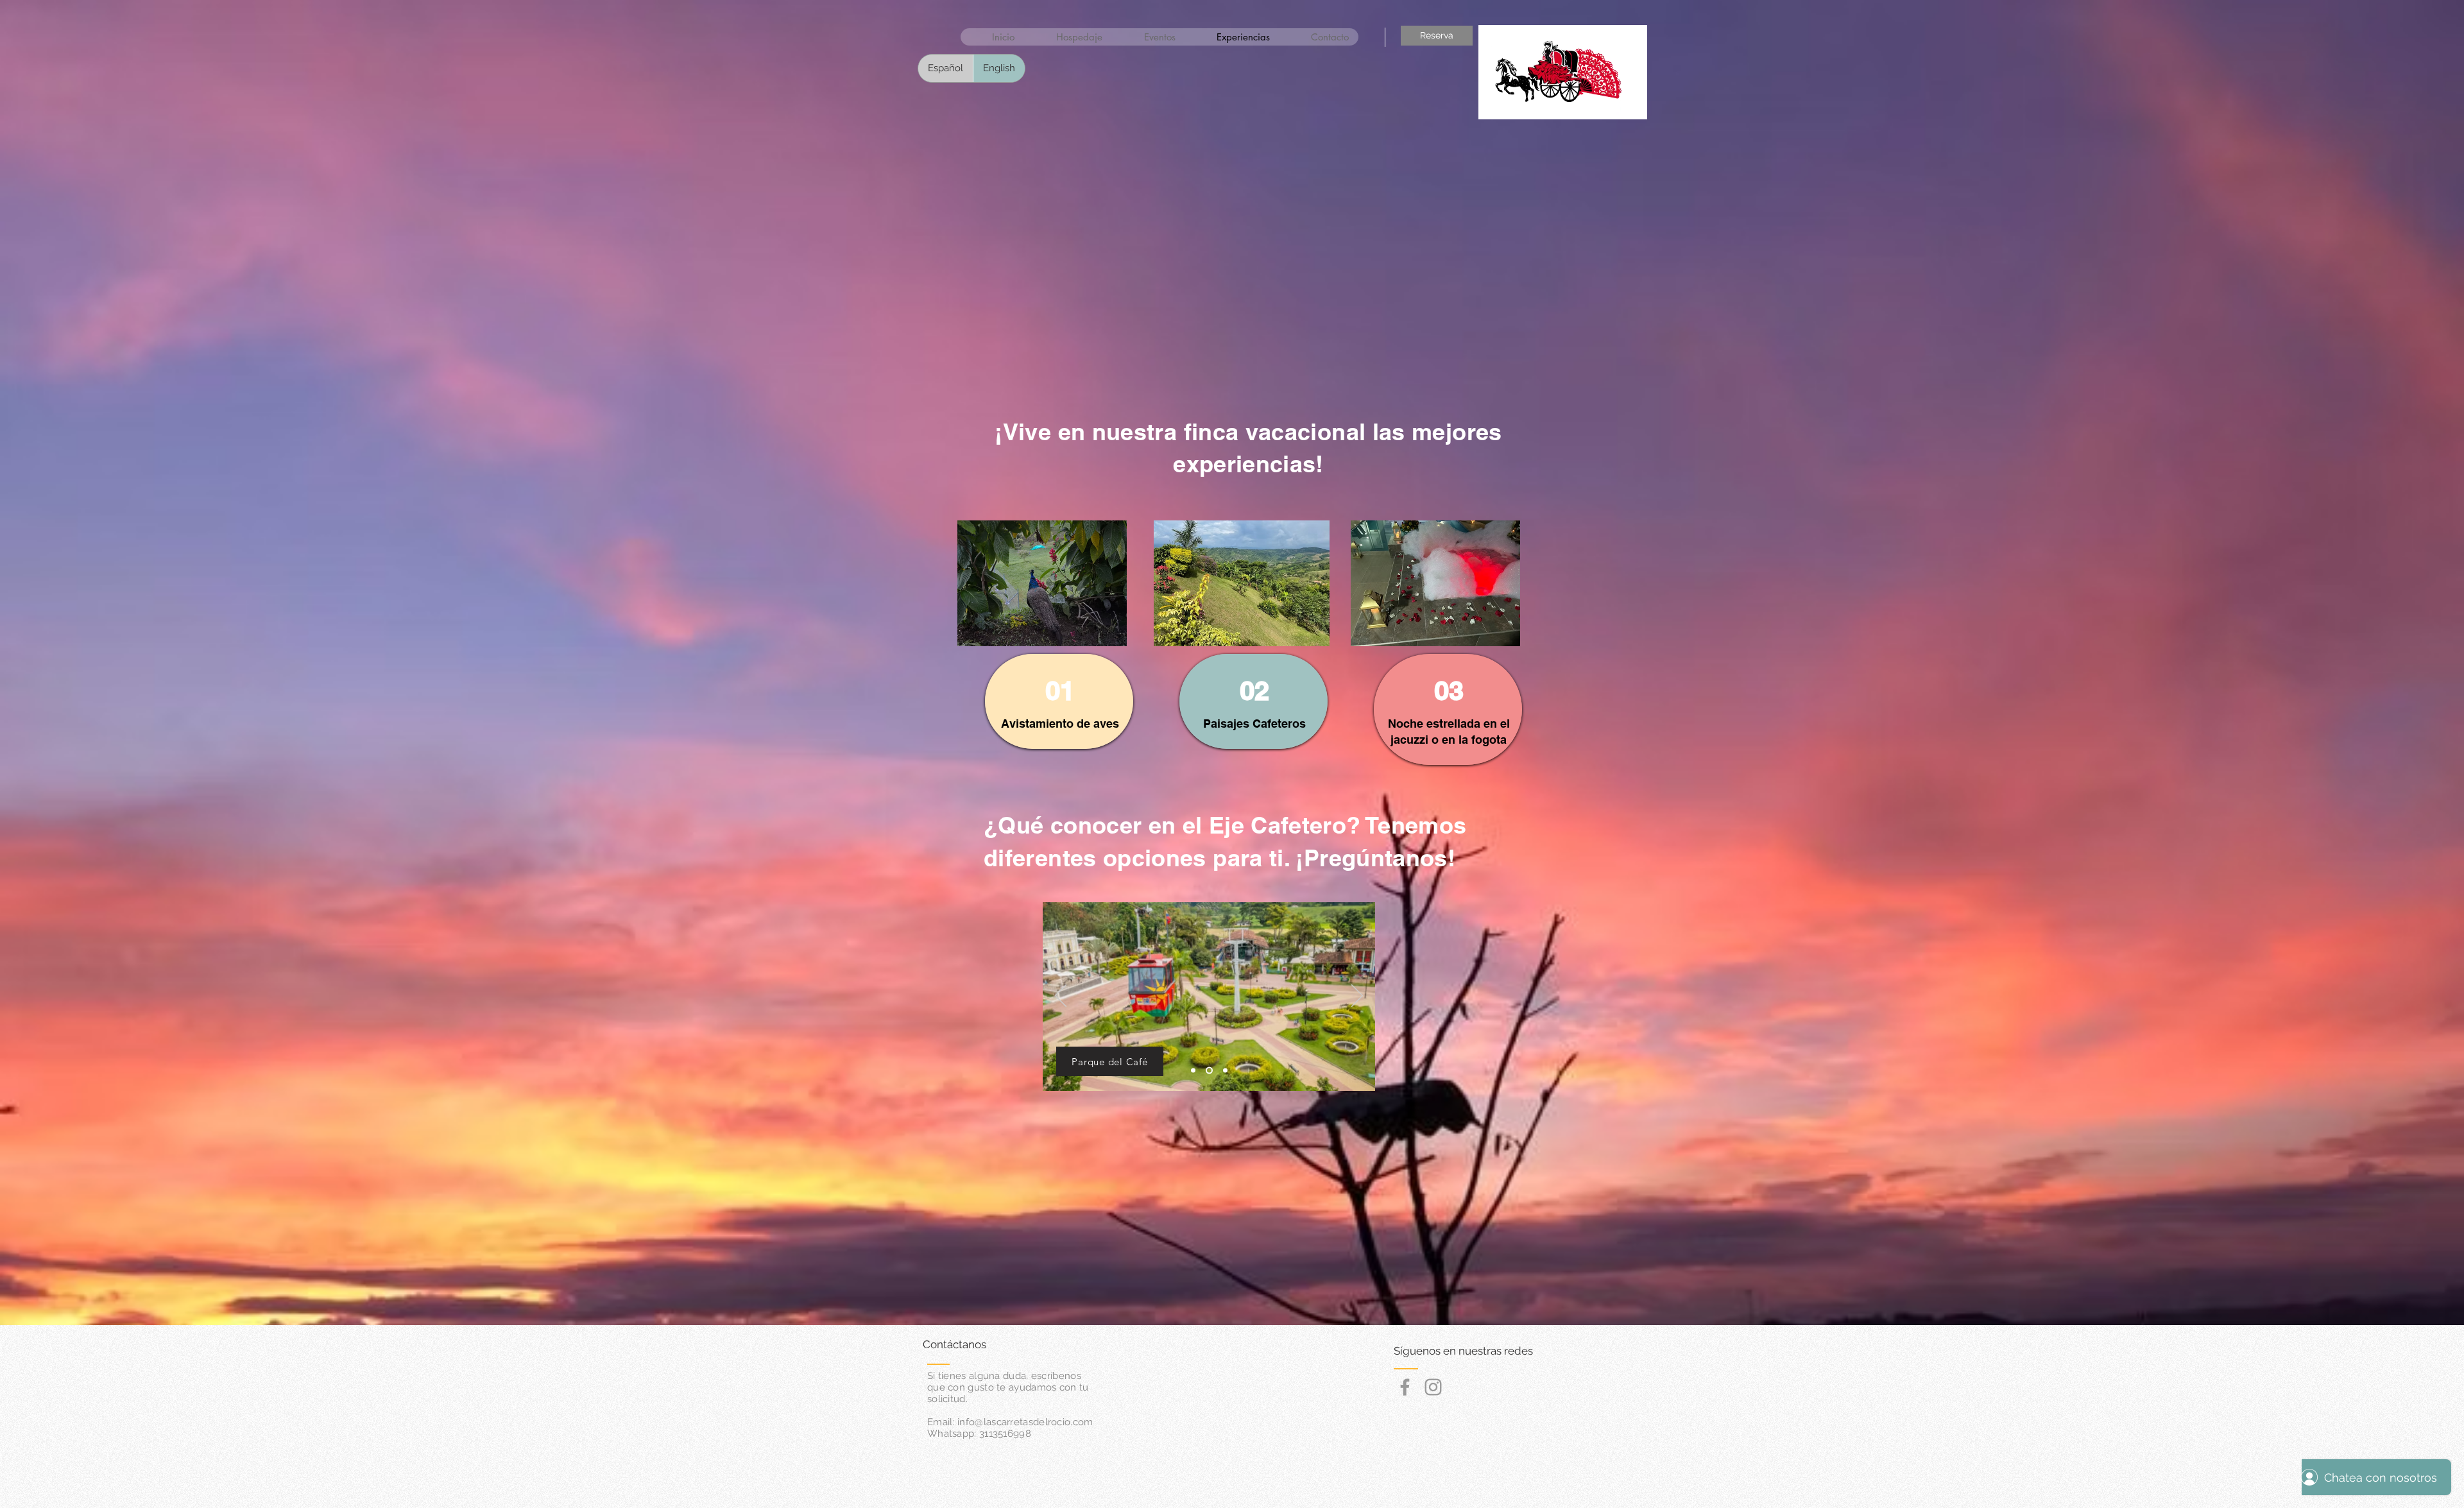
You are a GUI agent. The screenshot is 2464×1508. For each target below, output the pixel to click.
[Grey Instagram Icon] (1433, 1387)
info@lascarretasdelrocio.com (1025, 1422)
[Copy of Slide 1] (1208, 1071)
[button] (1624, 103)
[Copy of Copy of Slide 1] (1224, 1071)
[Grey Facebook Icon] (1405, 1387)
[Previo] (1061, 997)
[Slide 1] (1193, 1071)
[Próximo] (1357, 997)
